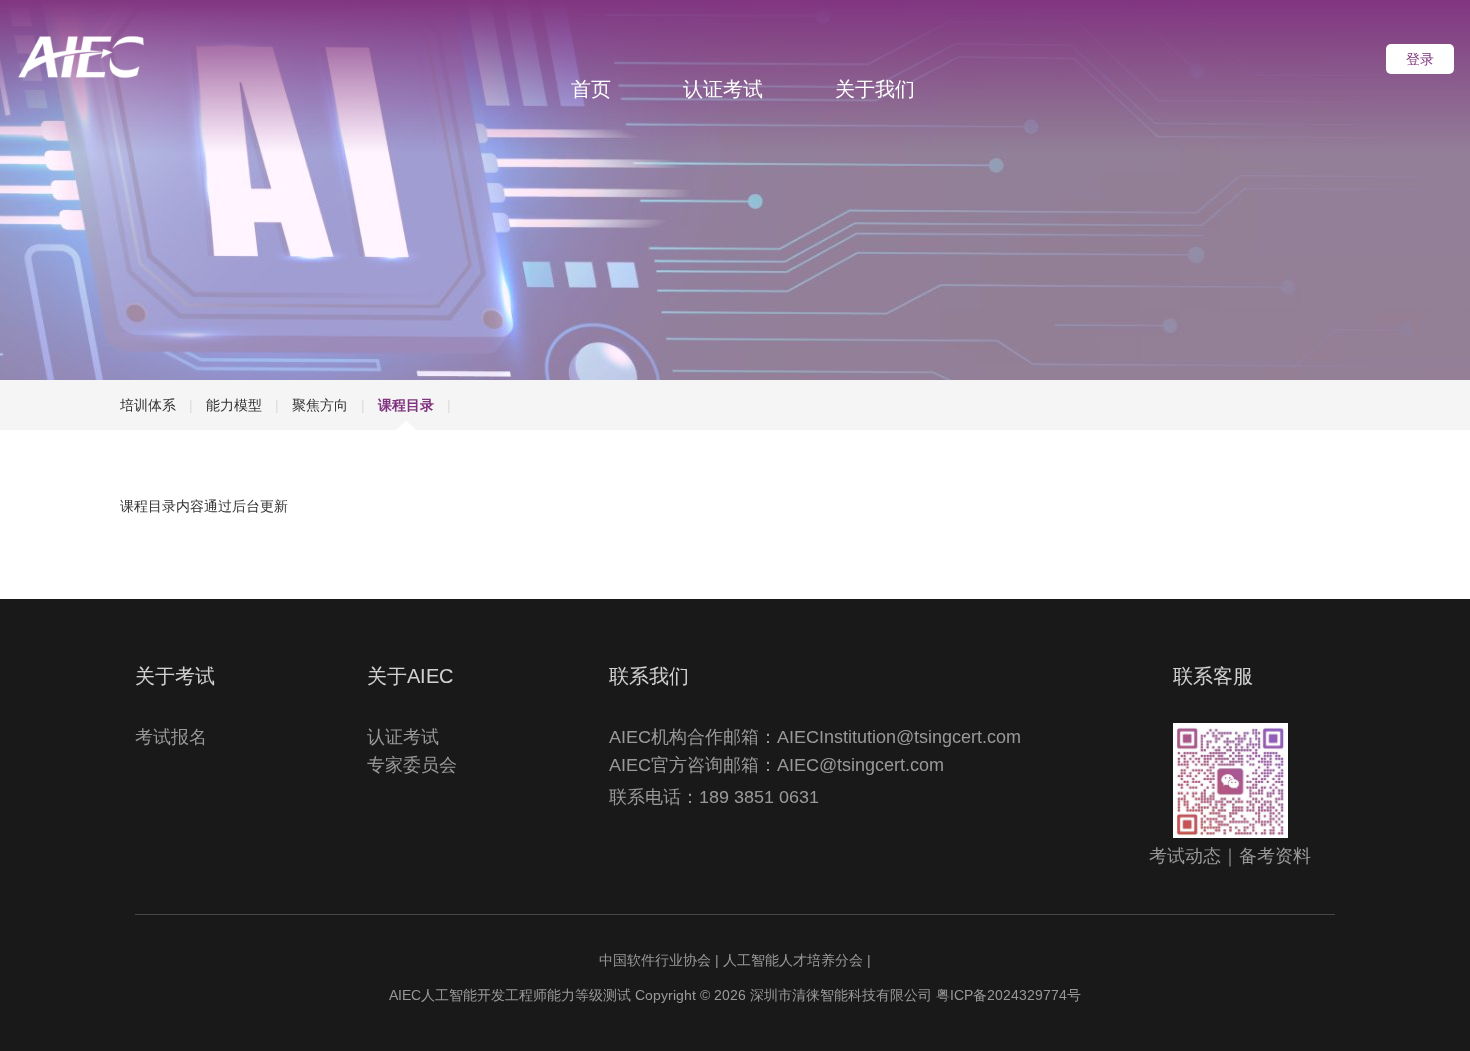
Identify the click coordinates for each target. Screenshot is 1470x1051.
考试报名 (171, 737)
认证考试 (723, 89)
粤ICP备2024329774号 (1008, 995)
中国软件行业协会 (655, 960)
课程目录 (406, 405)
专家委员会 (412, 765)
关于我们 (875, 89)
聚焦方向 (320, 405)
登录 (1420, 59)
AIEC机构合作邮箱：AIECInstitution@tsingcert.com (815, 737)
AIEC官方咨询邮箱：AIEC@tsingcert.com (776, 765)
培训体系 (148, 405)
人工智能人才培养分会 (793, 960)
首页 (591, 89)
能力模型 (234, 405)
